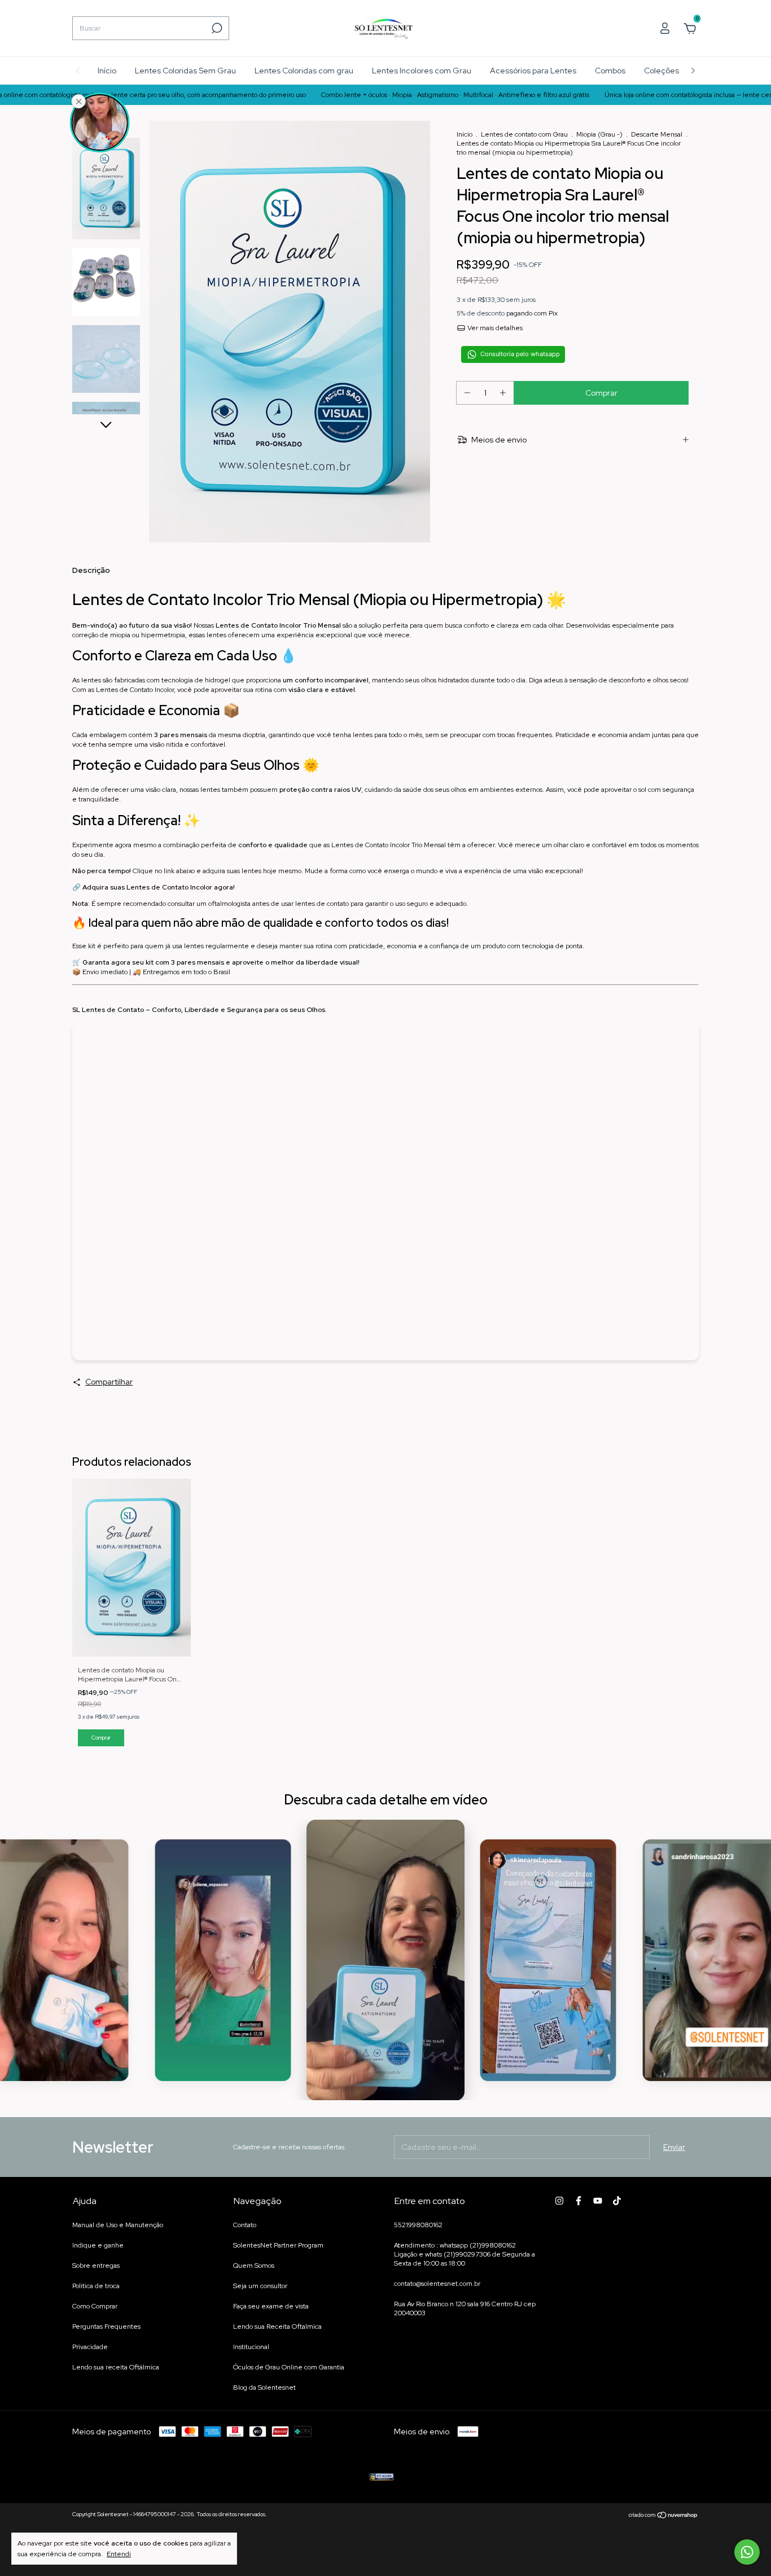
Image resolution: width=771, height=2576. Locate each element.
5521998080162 (418, 2225)
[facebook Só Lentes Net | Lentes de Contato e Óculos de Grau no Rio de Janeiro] (579, 2201)
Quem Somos (254, 2266)
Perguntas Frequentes (106, 2327)
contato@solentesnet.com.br (437, 2284)
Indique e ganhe (98, 2245)
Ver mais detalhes (494, 328)
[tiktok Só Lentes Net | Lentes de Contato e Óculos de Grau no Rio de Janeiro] (617, 2201)
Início (107, 71)
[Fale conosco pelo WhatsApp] (747, 2552)
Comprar (101, 1738)
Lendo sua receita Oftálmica (116, 2367)
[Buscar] (216, 28)
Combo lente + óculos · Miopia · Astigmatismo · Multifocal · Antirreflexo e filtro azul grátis (385, 95)
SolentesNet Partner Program (278, 2245)
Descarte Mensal (658, 134)
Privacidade (90, 2347)
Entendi (119, 2554)
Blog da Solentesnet (264, 2387)
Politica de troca (96, 2286)
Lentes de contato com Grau (525, 134)
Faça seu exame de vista (271, 2306)
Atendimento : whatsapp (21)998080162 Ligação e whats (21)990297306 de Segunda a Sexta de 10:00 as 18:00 (465, 2254)
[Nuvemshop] (663, 2516)
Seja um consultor (260, 2286)
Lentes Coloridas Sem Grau (185, 71)
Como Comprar (95, 2306)
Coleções (662, 71)
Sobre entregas (96, 2266)
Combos (610, 71)
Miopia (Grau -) (599, 134)
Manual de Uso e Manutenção (118, 2225)
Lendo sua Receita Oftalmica (277, 2327)
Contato (245, 2225)
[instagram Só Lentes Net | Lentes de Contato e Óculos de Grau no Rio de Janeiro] (559, 2201)
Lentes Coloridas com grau (304, 71)
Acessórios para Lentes (533, 71)
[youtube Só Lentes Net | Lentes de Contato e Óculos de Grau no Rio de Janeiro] (598, 2201)
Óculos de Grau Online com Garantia (289, 2367)
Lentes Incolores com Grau (422, 71)
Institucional (251, 2347)
